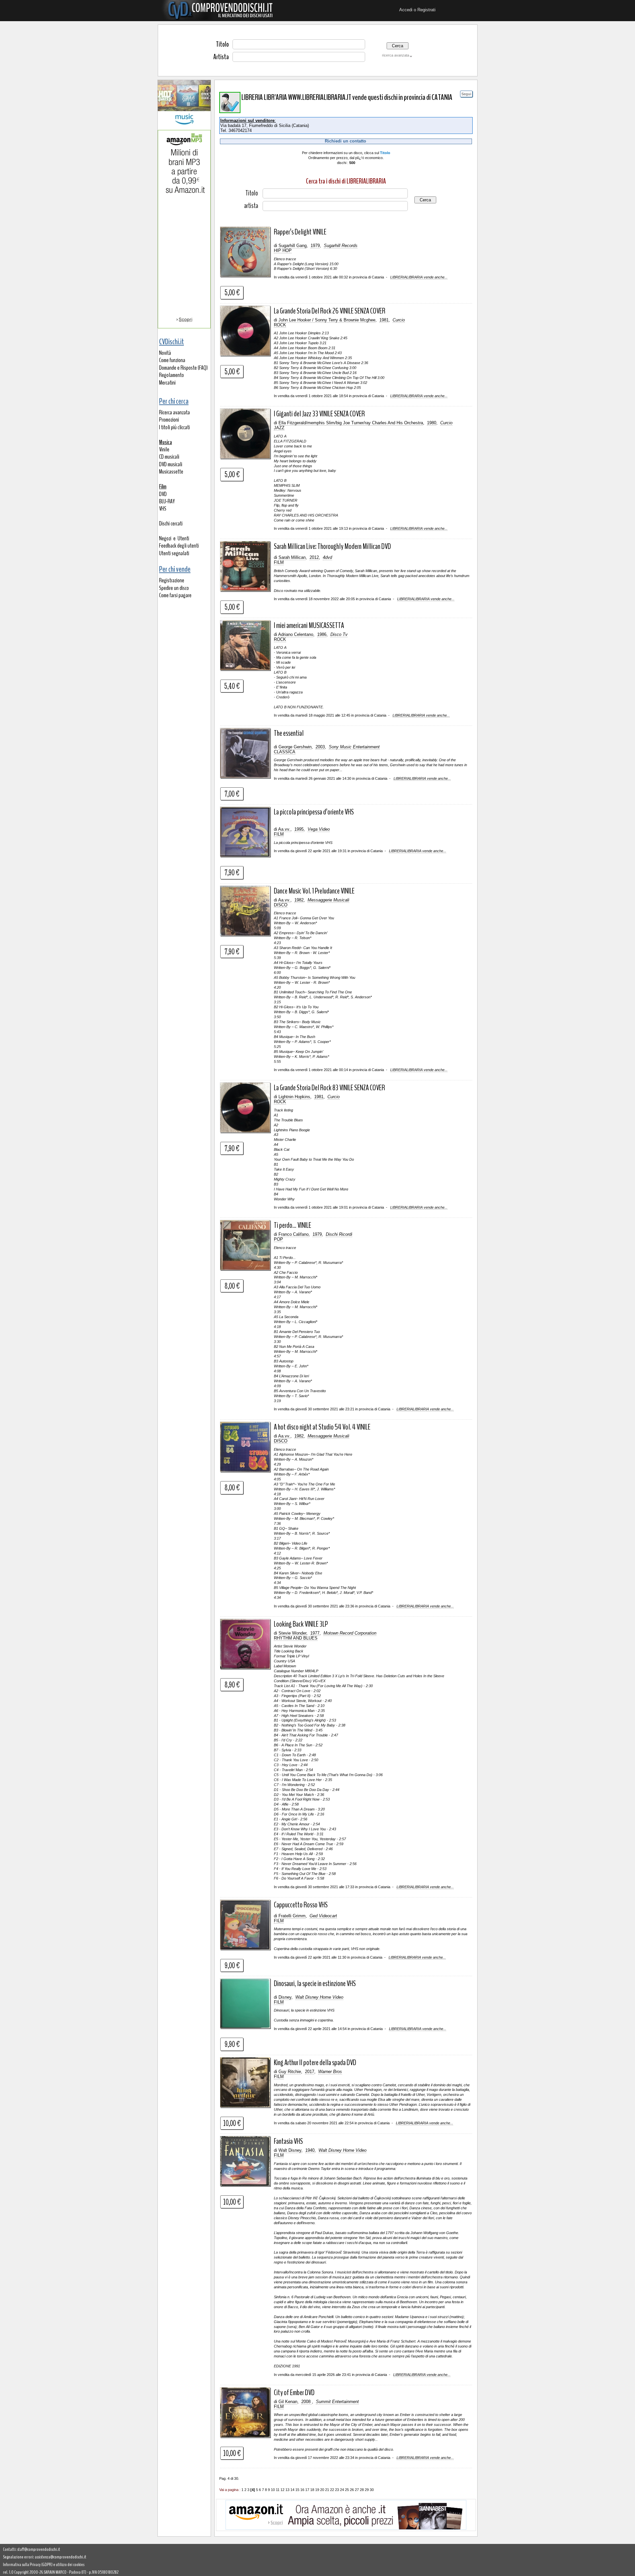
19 (317, 2490)
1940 (310, 2150)
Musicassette (171, 472)
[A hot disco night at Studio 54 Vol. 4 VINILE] (245, 1471)
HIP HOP (283, 250)
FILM (279, 562)
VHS (163, 509)
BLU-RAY (167, 501)
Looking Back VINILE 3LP (301, 1624)
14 (292, 2490)
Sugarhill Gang (293, 246)
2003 (320, 747)
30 (372, 2490)
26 (352, 2490)
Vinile (164, 450)
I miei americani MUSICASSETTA (309, 625)
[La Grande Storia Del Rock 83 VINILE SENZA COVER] (245, 1131)
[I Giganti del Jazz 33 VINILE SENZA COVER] (245, 457)
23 (337, 2490)
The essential (289, 733)
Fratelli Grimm (292, 1916)
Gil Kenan (288, 2402)
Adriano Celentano (296, 634)
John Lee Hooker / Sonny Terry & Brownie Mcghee (327, 320)
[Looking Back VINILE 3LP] (245, 1668)
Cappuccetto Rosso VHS (301, 1905)
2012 (314, 557)
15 (297, 2490)
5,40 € (232, 686)
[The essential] (245, 777)
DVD (163, 494)
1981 (384, 320)
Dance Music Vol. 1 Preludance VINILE (314, 891)
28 (362, 2490)
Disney (285, 1997)
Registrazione (172, 581)
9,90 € (232, 2044)
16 (302, 2490)
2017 (310, 2072)
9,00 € (232, 1965)
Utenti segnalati (174, 553)
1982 (299, 900)
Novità (165, 353)
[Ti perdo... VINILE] (245, 1269)
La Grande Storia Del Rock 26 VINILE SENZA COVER (330, 311)
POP (278, 1239)
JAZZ (279, 428)
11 (278, 2490)
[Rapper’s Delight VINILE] (245, 275)
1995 (299, 829)
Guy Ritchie (290, 2072)
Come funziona (172, 360)
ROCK (280, 325)
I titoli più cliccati (174, 427)
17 (307, 2490)
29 (367, 2490)
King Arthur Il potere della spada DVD (315, 2062)
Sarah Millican (292, 557)
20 (322, 2490)
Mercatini (167, 383)
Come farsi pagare (175, 595)
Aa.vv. (284, 829)
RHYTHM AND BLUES (296, 1638)
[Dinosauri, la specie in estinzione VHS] (245, 2027)
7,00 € (232, 794)
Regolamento (171, 375)
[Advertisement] (184, 50)
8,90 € (232, 1684)
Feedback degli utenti (179, 546)
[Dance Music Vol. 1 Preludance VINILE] (245, 935)
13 (287, 2490)
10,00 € (232, 2123)
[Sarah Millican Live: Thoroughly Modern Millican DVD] (245, 590)
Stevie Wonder (292, 1633)
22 (332, 2490)
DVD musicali (171, 464)
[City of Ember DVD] (245, 2436)
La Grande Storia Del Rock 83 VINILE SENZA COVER (329, 1088)
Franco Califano (294, 1234)
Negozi (165, 539)
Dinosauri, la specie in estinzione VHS (315, 1983)
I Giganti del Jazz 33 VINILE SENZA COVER (319, 414)
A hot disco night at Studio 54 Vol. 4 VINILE (322, 1427)
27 (357, 2490)
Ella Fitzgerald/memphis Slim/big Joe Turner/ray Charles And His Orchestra (351, 423)
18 (312, 2490)
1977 (315, 1633)
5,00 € (232, 292)
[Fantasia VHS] (245, 2185)
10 (273, 2490)
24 (342, 2490)
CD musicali (169, 457)
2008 (307, 2402)
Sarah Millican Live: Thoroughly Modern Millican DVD (332, 546)
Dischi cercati (171, 524)
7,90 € (232, 872)
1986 (322, 634)
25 (347, 2490)
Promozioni (169, 420)
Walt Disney (290, 2150)
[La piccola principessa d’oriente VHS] (245, 855)
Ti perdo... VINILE (293, 1225)
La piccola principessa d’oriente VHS (314, 812)
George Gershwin (295, 747)
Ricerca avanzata (174, 413)
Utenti (183, 539)
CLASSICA (285, 752)
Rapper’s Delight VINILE (300, 232)
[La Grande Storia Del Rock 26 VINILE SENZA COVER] (245, 354)
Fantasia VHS (288, 2141)
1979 (315, 246)
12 (282, 2490)
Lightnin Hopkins (294, 1097)
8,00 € (232, 1286)
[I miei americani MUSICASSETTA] (245, 669)
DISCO (281, 905)
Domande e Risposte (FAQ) (183, 368)
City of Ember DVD (294, 2392)
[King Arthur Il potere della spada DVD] (245, 2106)
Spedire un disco (174, 588)
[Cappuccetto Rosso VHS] (245, 1948)
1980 (432, 423)
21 (327, 2490)
